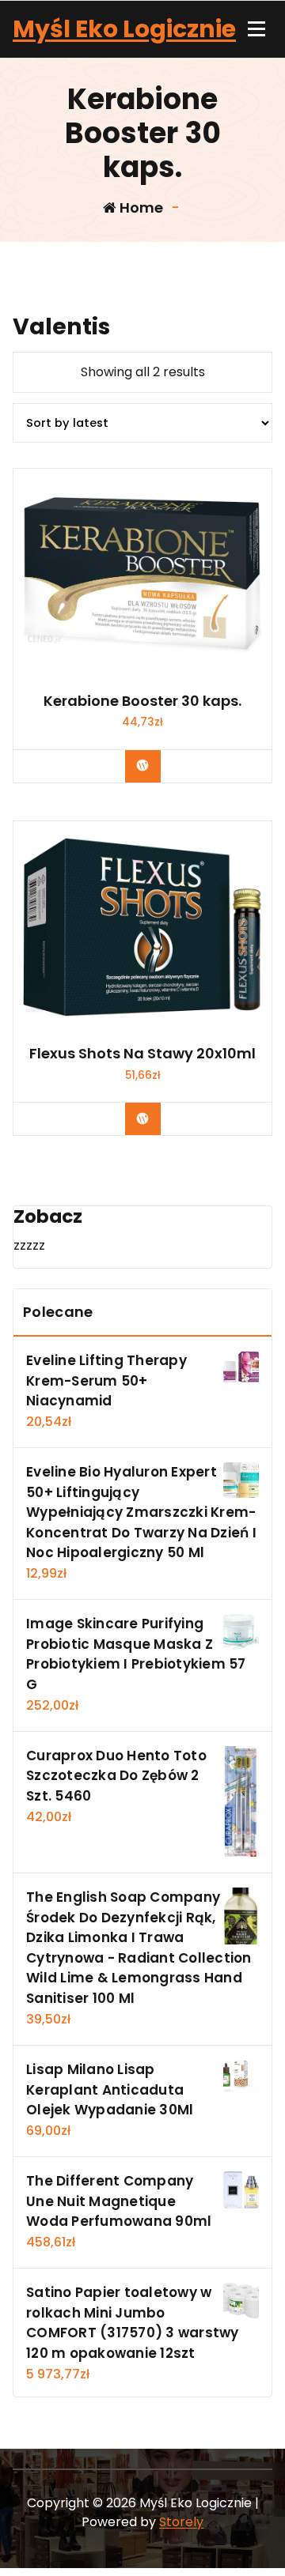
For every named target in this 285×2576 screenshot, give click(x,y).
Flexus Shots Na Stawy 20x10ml (142, 1054)
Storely (181, 2522)
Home (140, 207)
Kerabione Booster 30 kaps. (142, 701)
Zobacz (154, 765)
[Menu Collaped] (256, 29)
